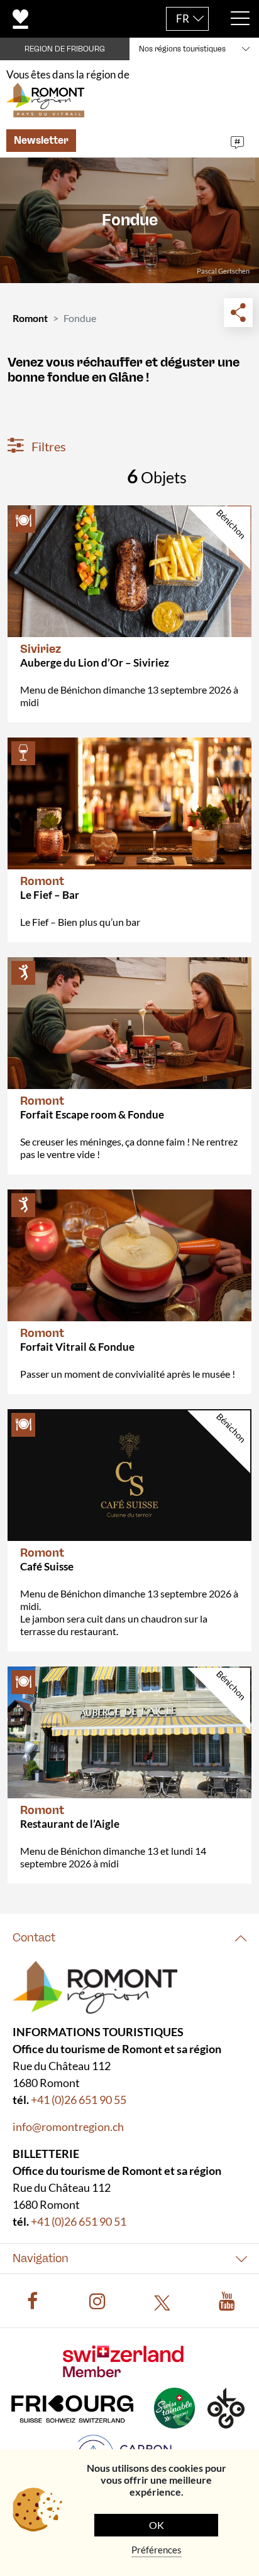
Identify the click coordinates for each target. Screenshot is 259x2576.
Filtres (47, 446)
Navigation (41, 2258)
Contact (34, 1938)
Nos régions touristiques (182, 49)
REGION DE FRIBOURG (65, 49)
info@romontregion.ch (68, 2126)
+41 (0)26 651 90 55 (79, 2099)
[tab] (129, 1938)
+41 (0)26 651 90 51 (79, 2221)
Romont (30, 318)
